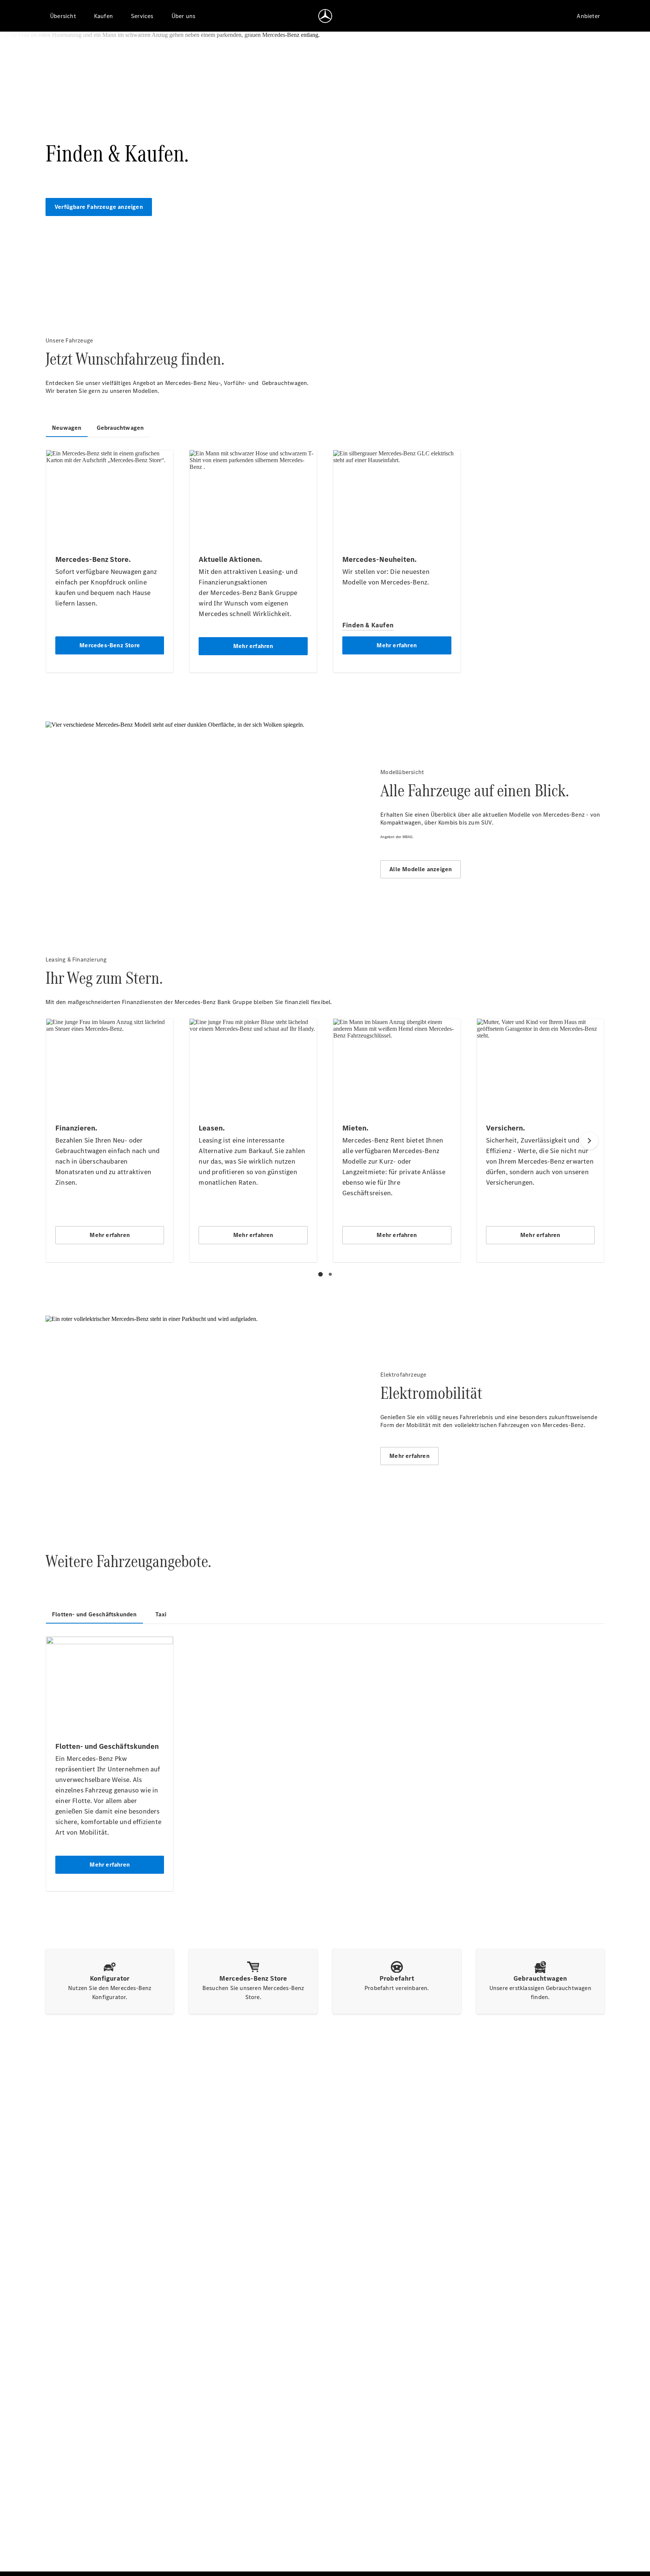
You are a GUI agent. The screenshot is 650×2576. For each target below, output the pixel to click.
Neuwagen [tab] (67, 428)
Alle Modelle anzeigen (421, 869)
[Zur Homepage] (325, 16)
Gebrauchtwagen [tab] (120, 428)
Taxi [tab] (161, 1614)
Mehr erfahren (409, 1456)
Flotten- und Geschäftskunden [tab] (94, 1614)
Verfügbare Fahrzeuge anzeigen (99, 207)
